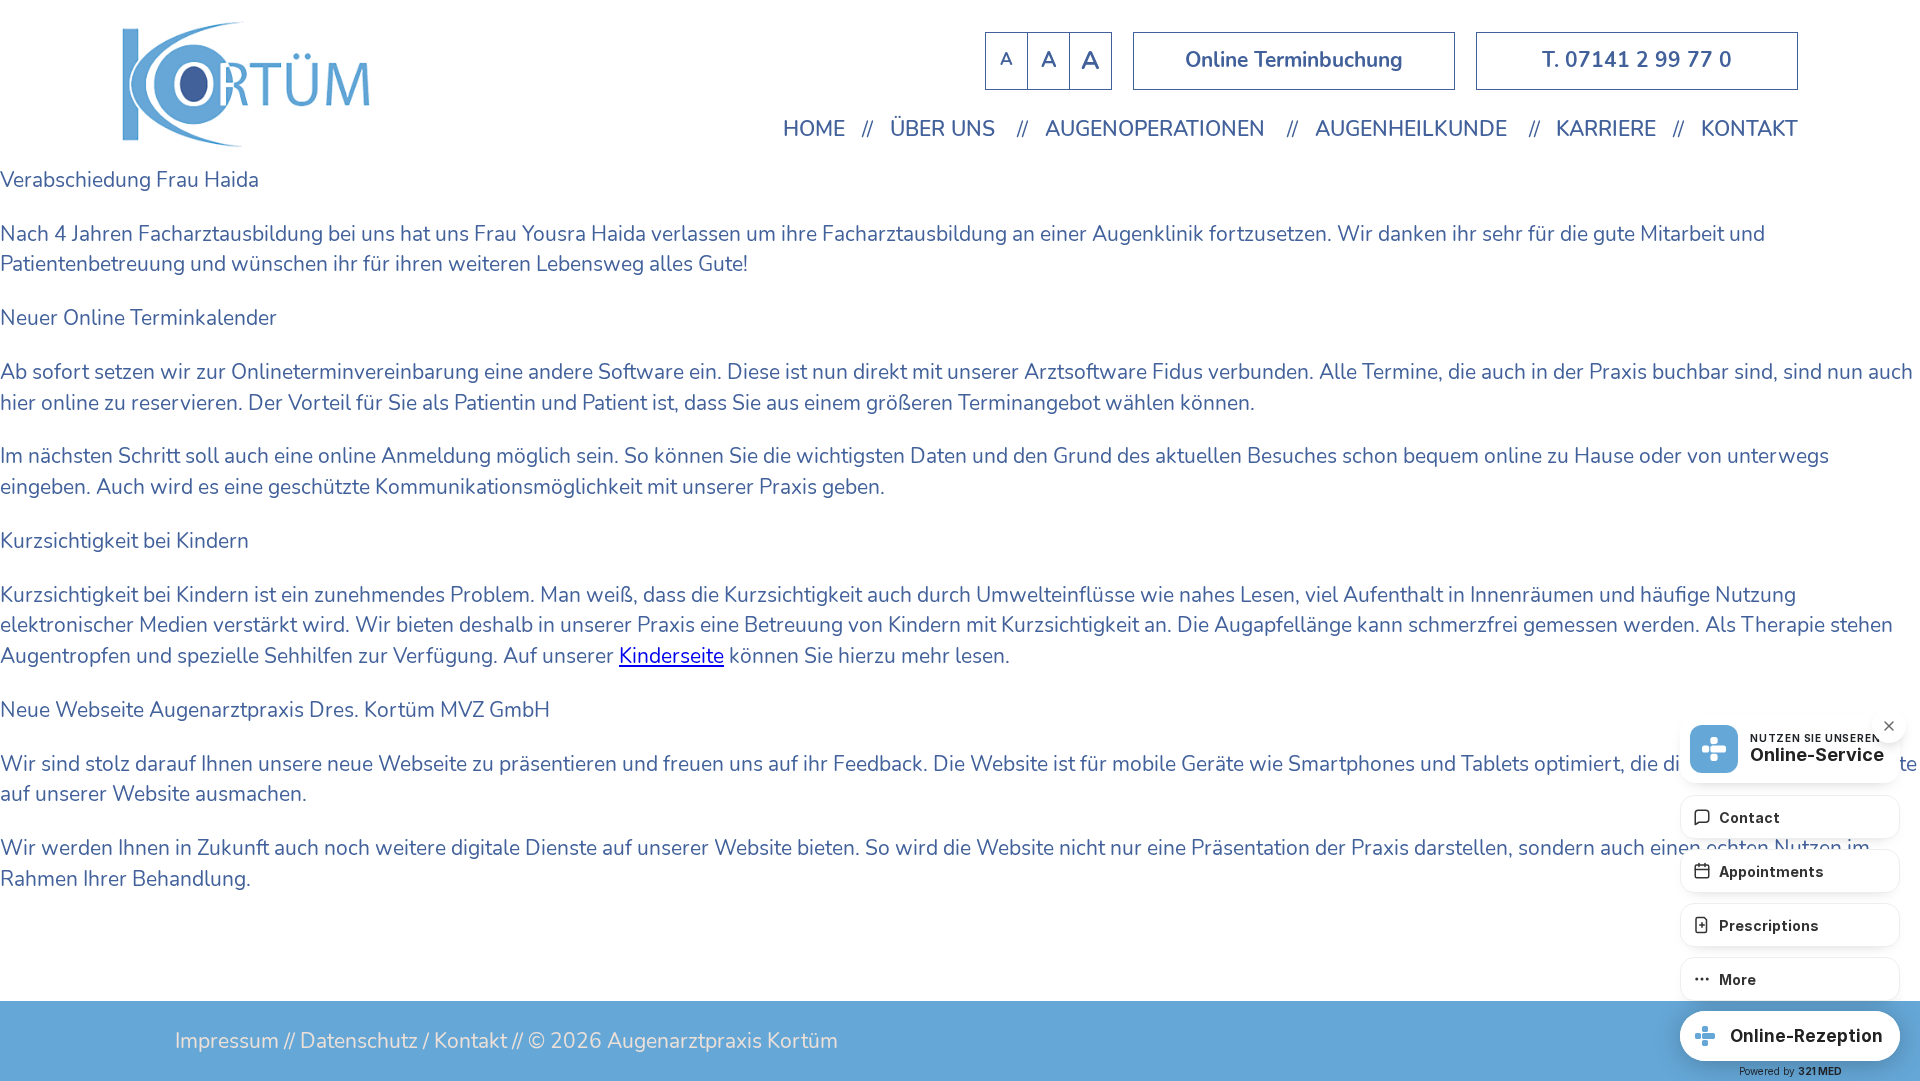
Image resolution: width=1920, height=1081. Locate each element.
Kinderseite (671, 656)
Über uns (942, 129)
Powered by (1790, 1071)
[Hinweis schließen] (1889, 726)
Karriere (1606, 129)
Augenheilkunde (1411, 129)
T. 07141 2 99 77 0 (1637, 60)
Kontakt (1749, 129)
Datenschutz (359, 1041)
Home (814, 129)
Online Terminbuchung (1294, 60)
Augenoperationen (1155, 129)
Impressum (227, 1041)
